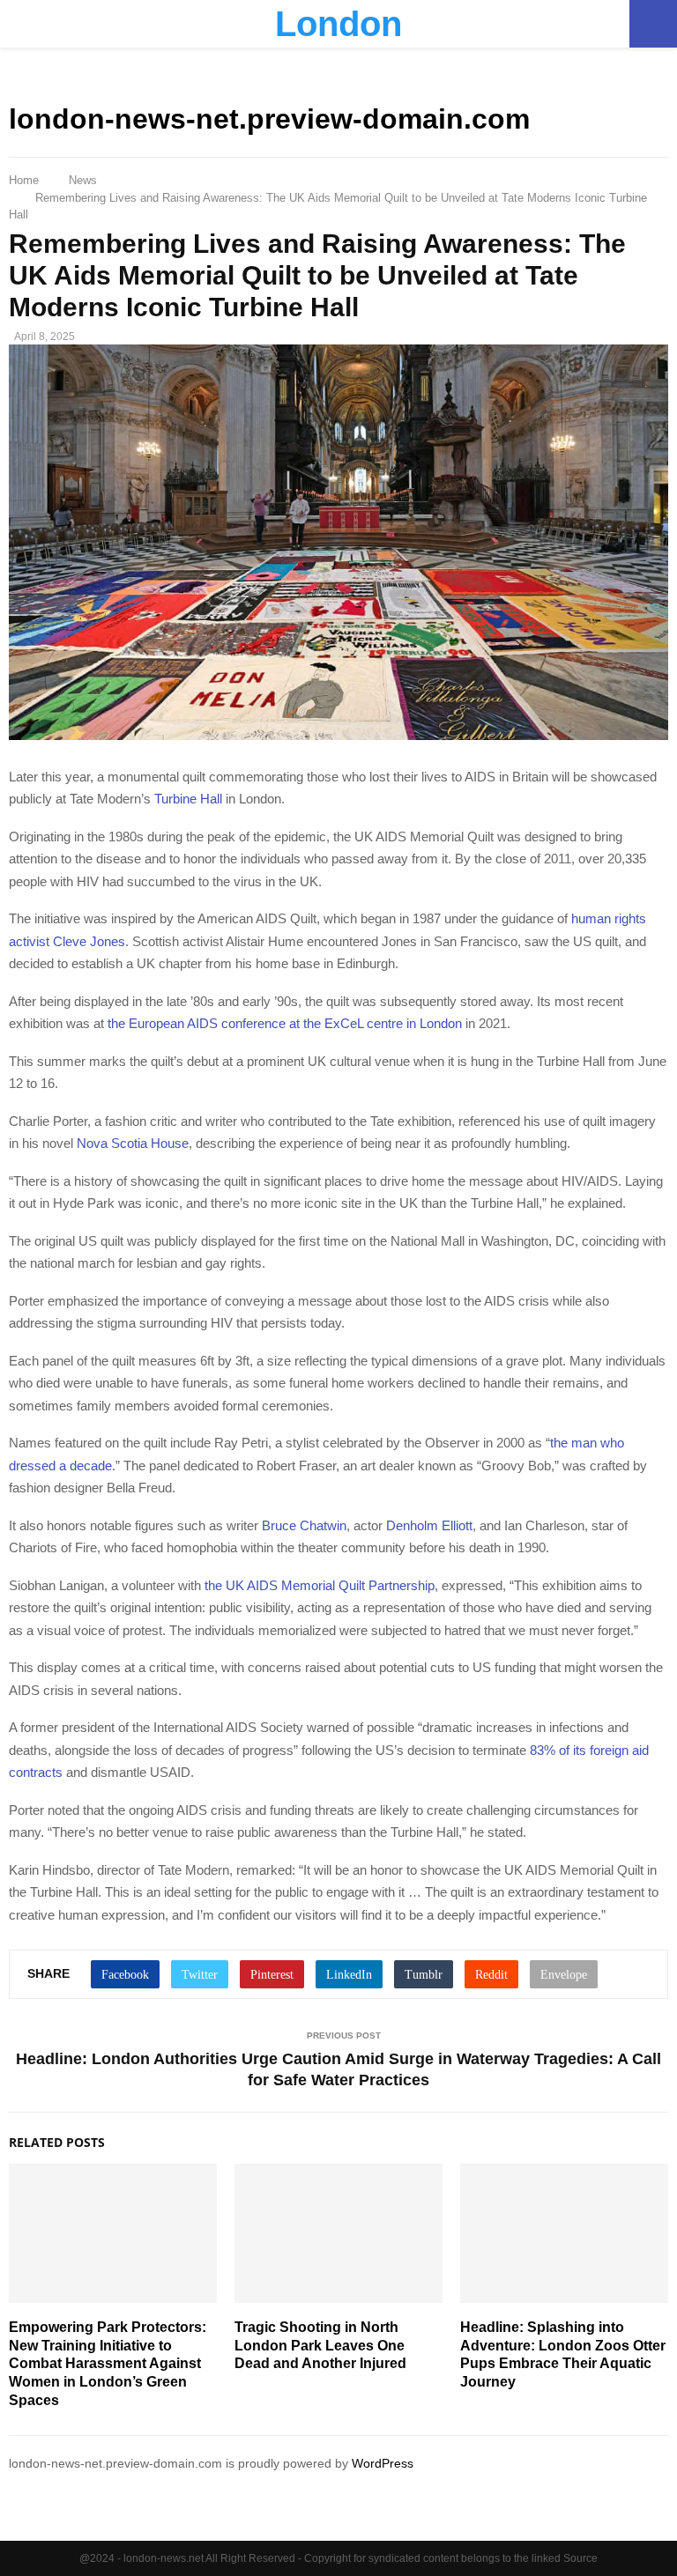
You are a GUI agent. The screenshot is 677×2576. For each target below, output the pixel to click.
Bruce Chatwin (304, 1525)
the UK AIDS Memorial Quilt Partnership (320, 1585)
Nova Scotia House (133, 1143)
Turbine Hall (188, 799)
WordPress (383, 2463)
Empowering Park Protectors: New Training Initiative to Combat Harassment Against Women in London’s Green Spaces (108, 2364)
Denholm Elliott (429, 1525)
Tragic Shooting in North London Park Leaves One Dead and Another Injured (320, 2346)
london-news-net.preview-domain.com (269, 119)
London (338, 24)
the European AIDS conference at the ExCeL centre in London (285, 1023)
